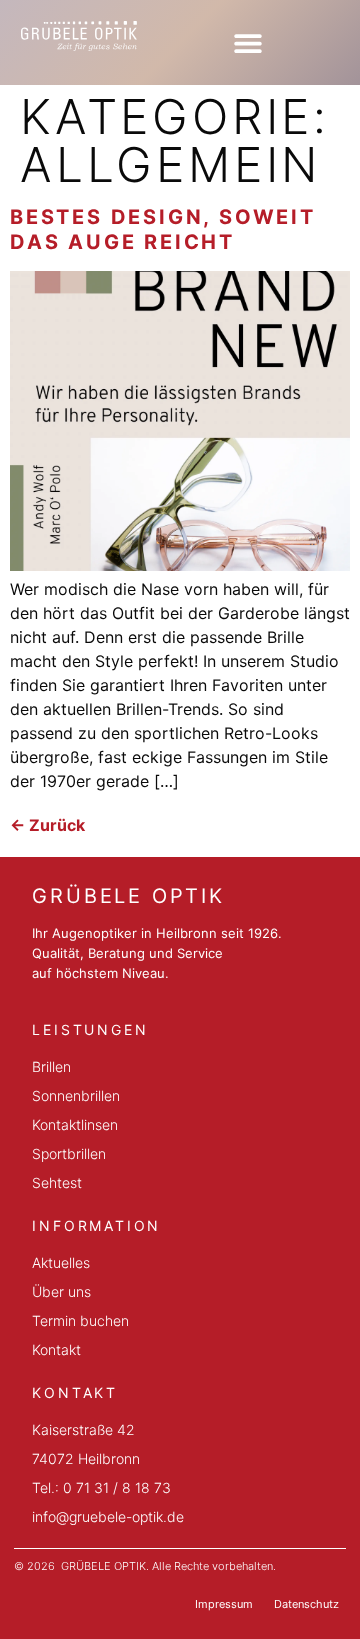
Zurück (47, 825)
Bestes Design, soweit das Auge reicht (163, 229)
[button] (248, 42)
